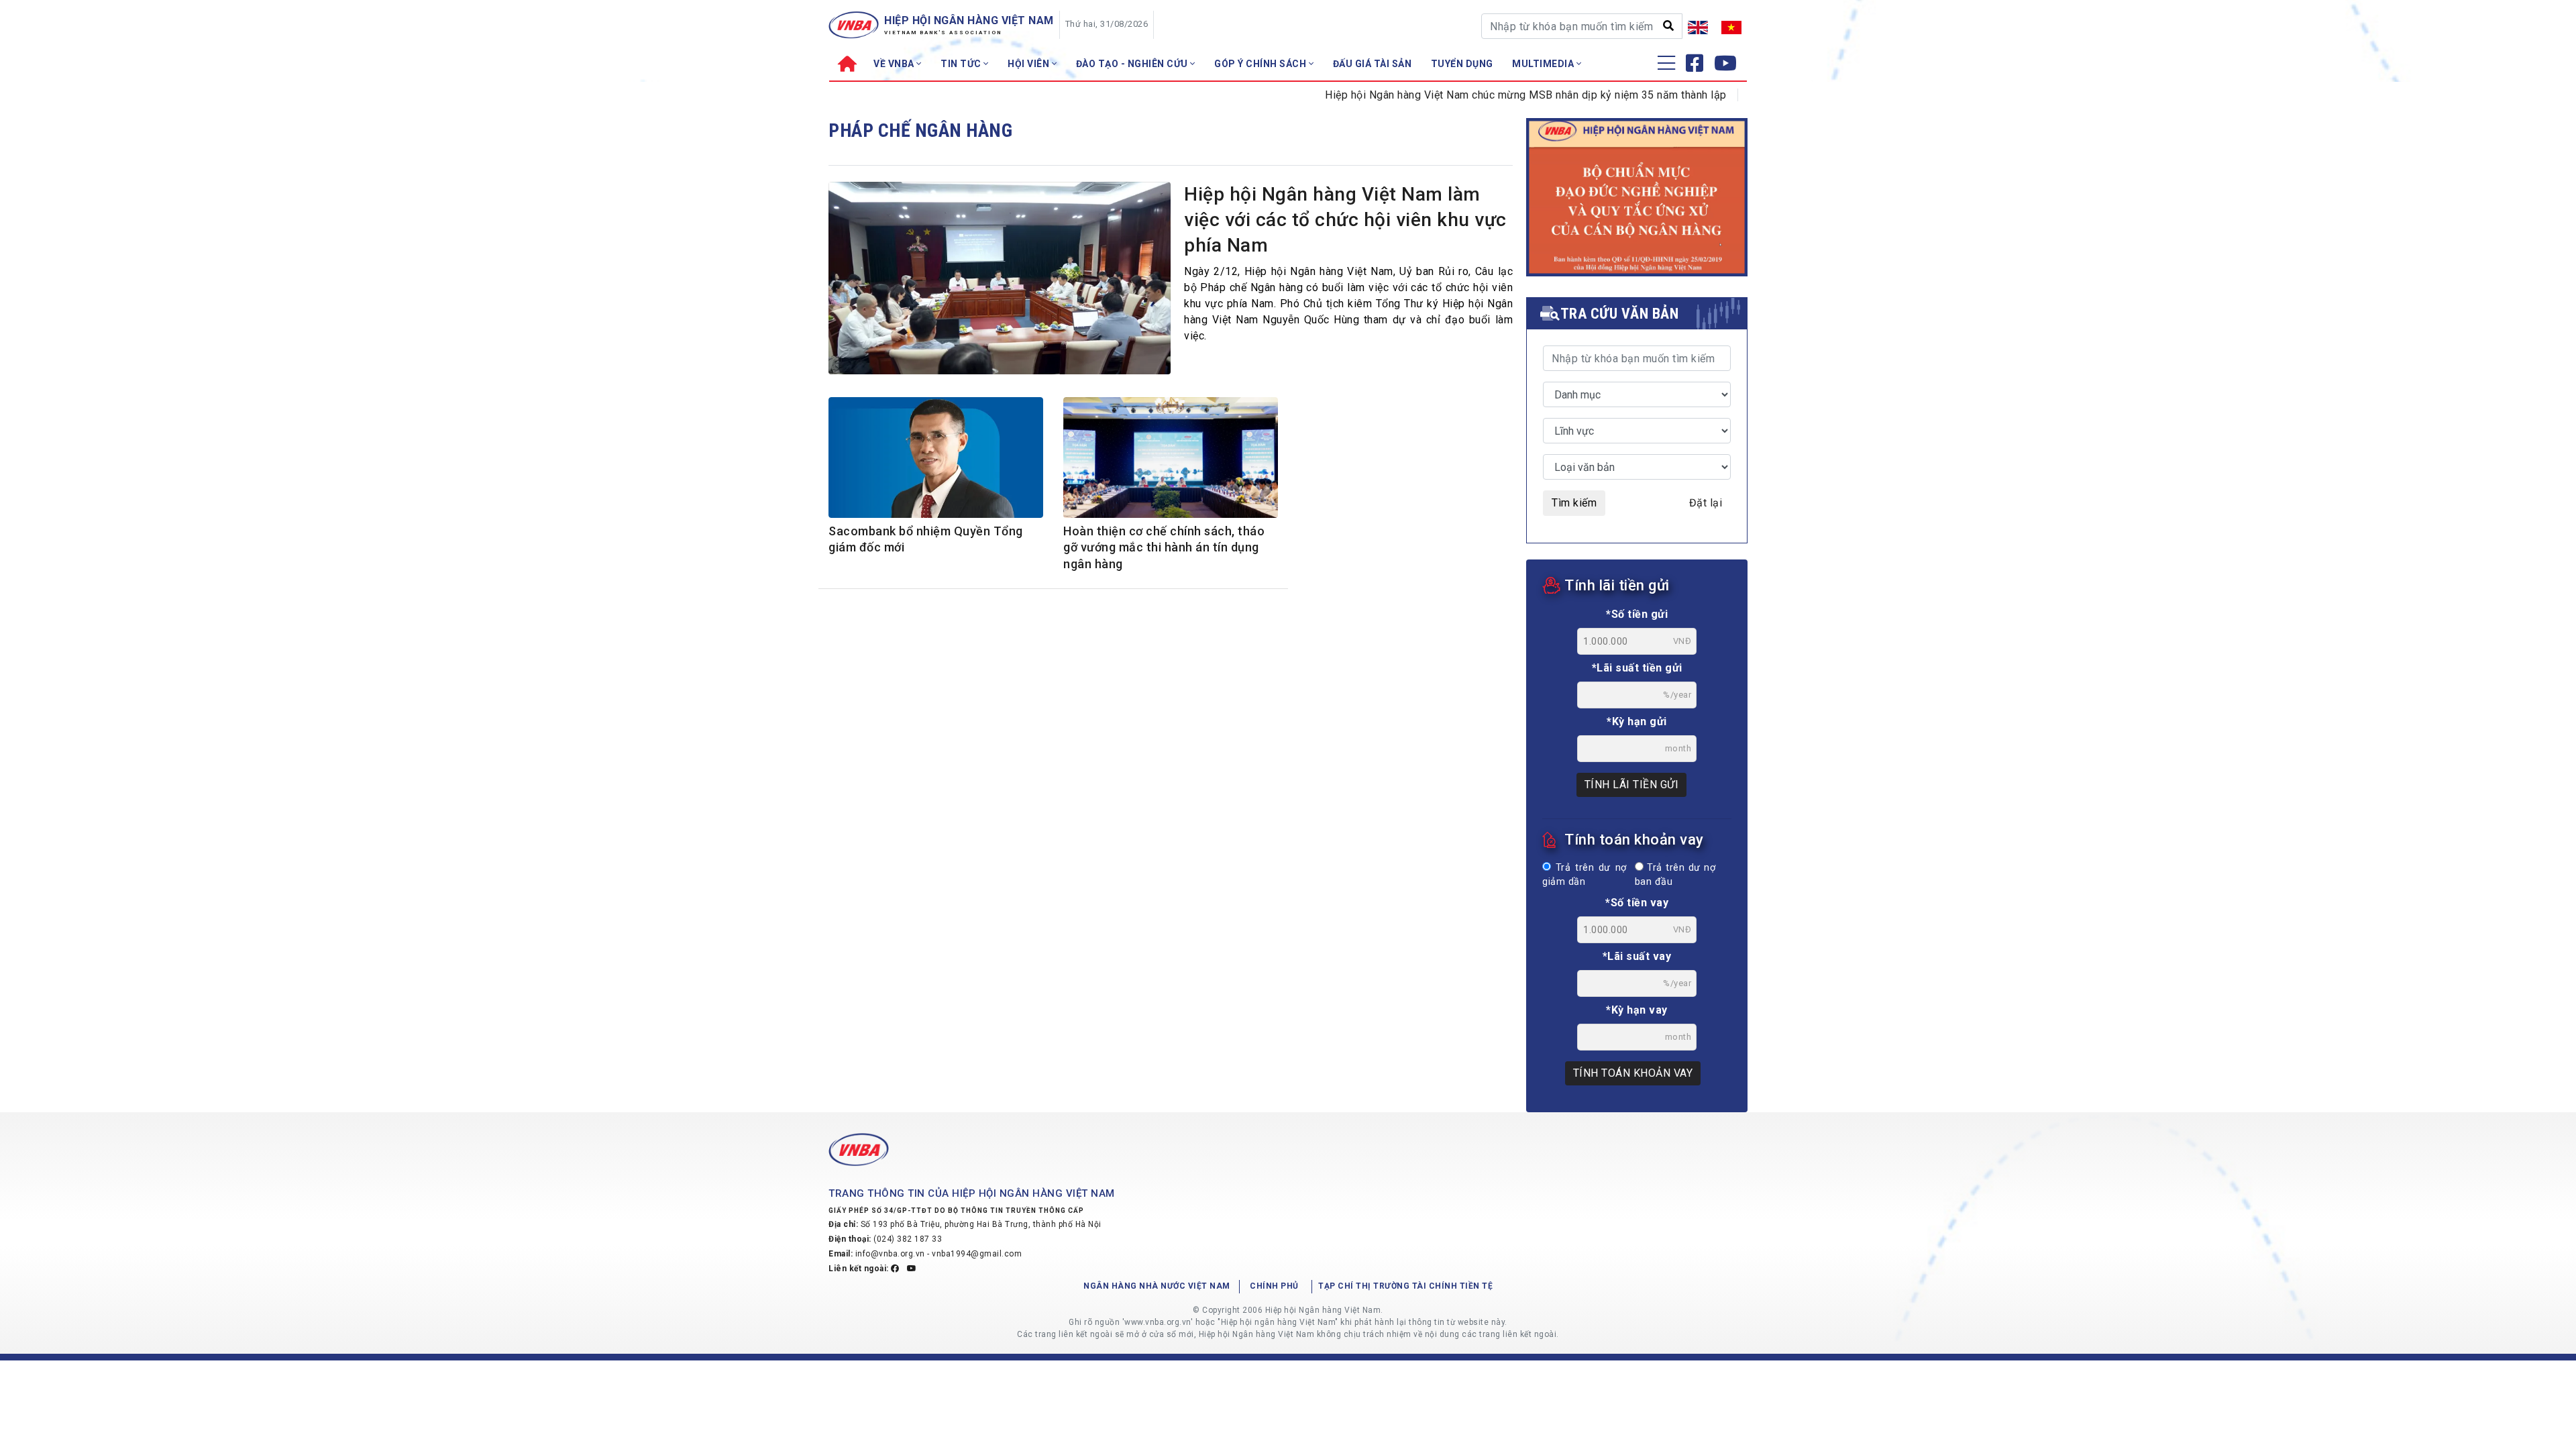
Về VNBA (895, 64)
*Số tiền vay (1637, 903)
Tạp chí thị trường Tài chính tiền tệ (1405, 1286)
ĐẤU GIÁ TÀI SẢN (1373, 64)
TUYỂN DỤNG (1462, 64)
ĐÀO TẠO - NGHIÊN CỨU (1133, 64)
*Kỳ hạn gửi (1637, 721)
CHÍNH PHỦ (1274, 1286)
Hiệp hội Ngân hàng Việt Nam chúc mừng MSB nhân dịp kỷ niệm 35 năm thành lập (1481, 95)
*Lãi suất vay (1637, 956)
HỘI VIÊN (1030, 64)
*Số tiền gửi (1637, 614)
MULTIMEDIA (1544, 64)
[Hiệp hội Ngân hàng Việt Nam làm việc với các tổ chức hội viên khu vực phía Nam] (1000, 282)
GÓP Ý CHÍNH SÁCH (1262, 64)
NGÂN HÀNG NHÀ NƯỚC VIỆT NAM (1157, 1286)
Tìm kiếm (1574, 503)
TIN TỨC (962, 64)
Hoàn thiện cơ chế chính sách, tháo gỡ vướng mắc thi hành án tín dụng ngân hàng (1164, 547)
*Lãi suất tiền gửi (1637, 668)
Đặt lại (1706, 503)
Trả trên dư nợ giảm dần (1585, 875)
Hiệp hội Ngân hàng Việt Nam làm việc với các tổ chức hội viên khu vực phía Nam (1345, 220)
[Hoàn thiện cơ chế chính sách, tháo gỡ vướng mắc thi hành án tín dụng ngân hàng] (1171, 460)
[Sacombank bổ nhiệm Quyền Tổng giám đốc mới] (936, 458)
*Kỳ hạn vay (1637, 1010)
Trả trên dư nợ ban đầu (1675, 875)
